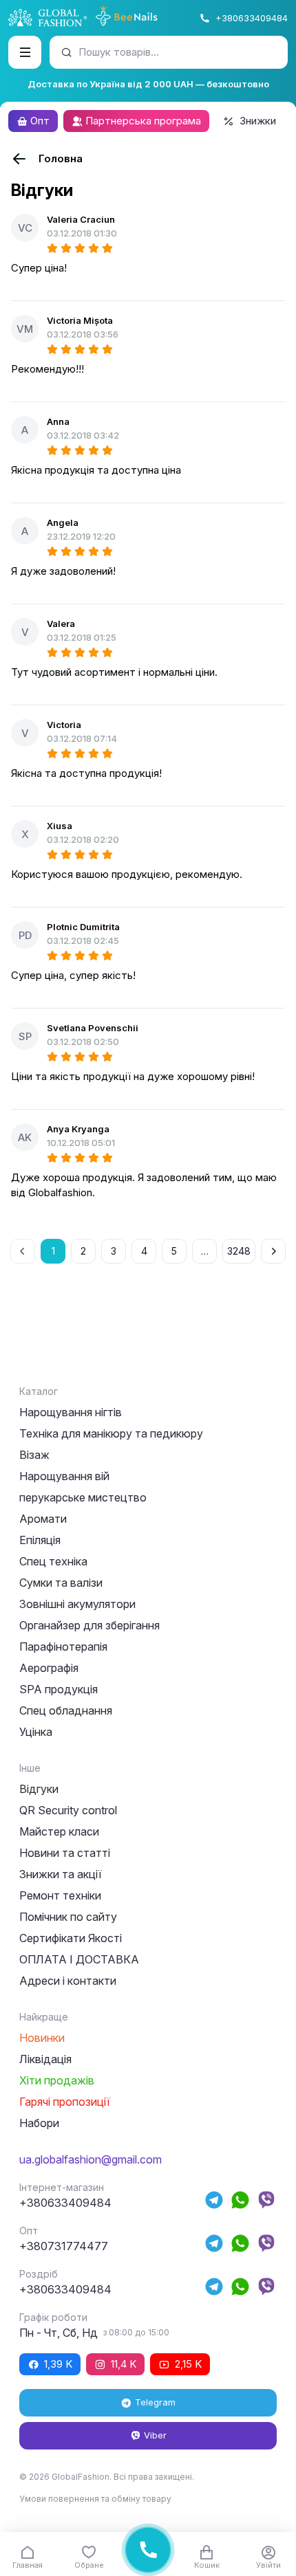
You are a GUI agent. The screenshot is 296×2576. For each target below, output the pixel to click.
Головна (61, 158)
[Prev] (23, 1251)
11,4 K (124, 2364)
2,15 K (188, 2364)
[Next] (273, 1251)
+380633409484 (252, 18)
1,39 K (58, 2364)
